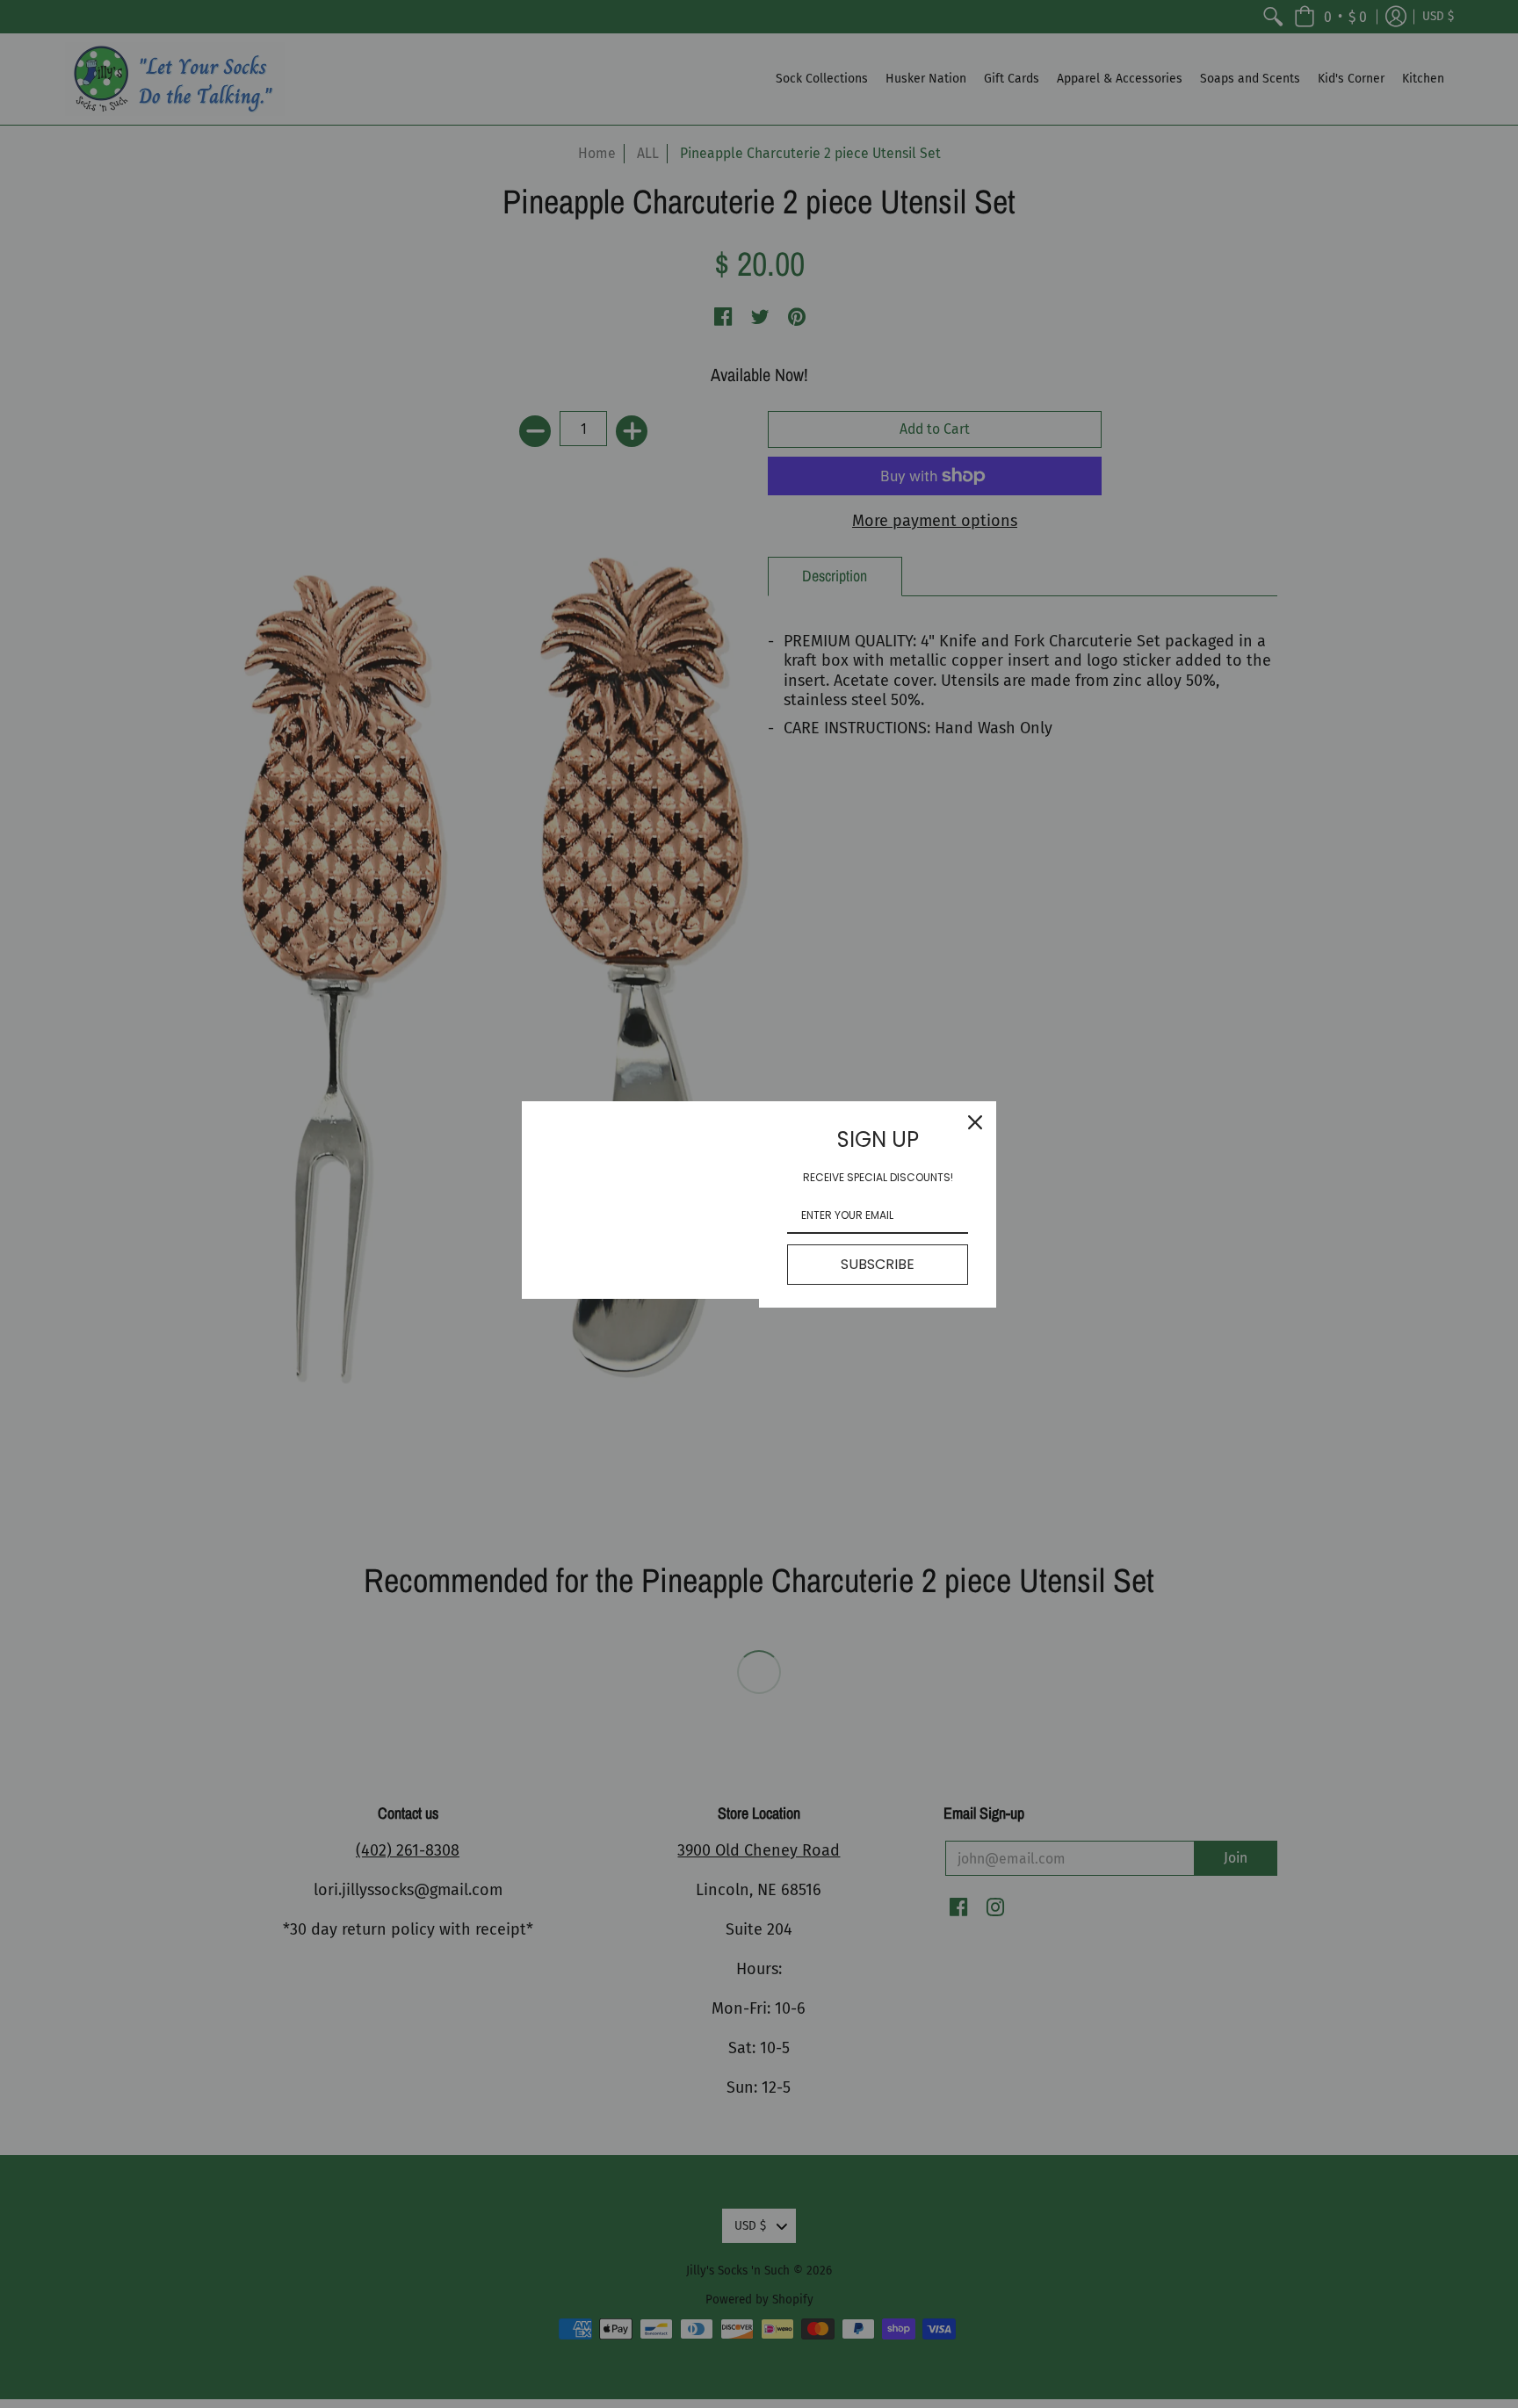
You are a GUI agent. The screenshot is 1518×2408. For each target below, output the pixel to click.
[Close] (975, 1122)
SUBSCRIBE (878, 1264)
